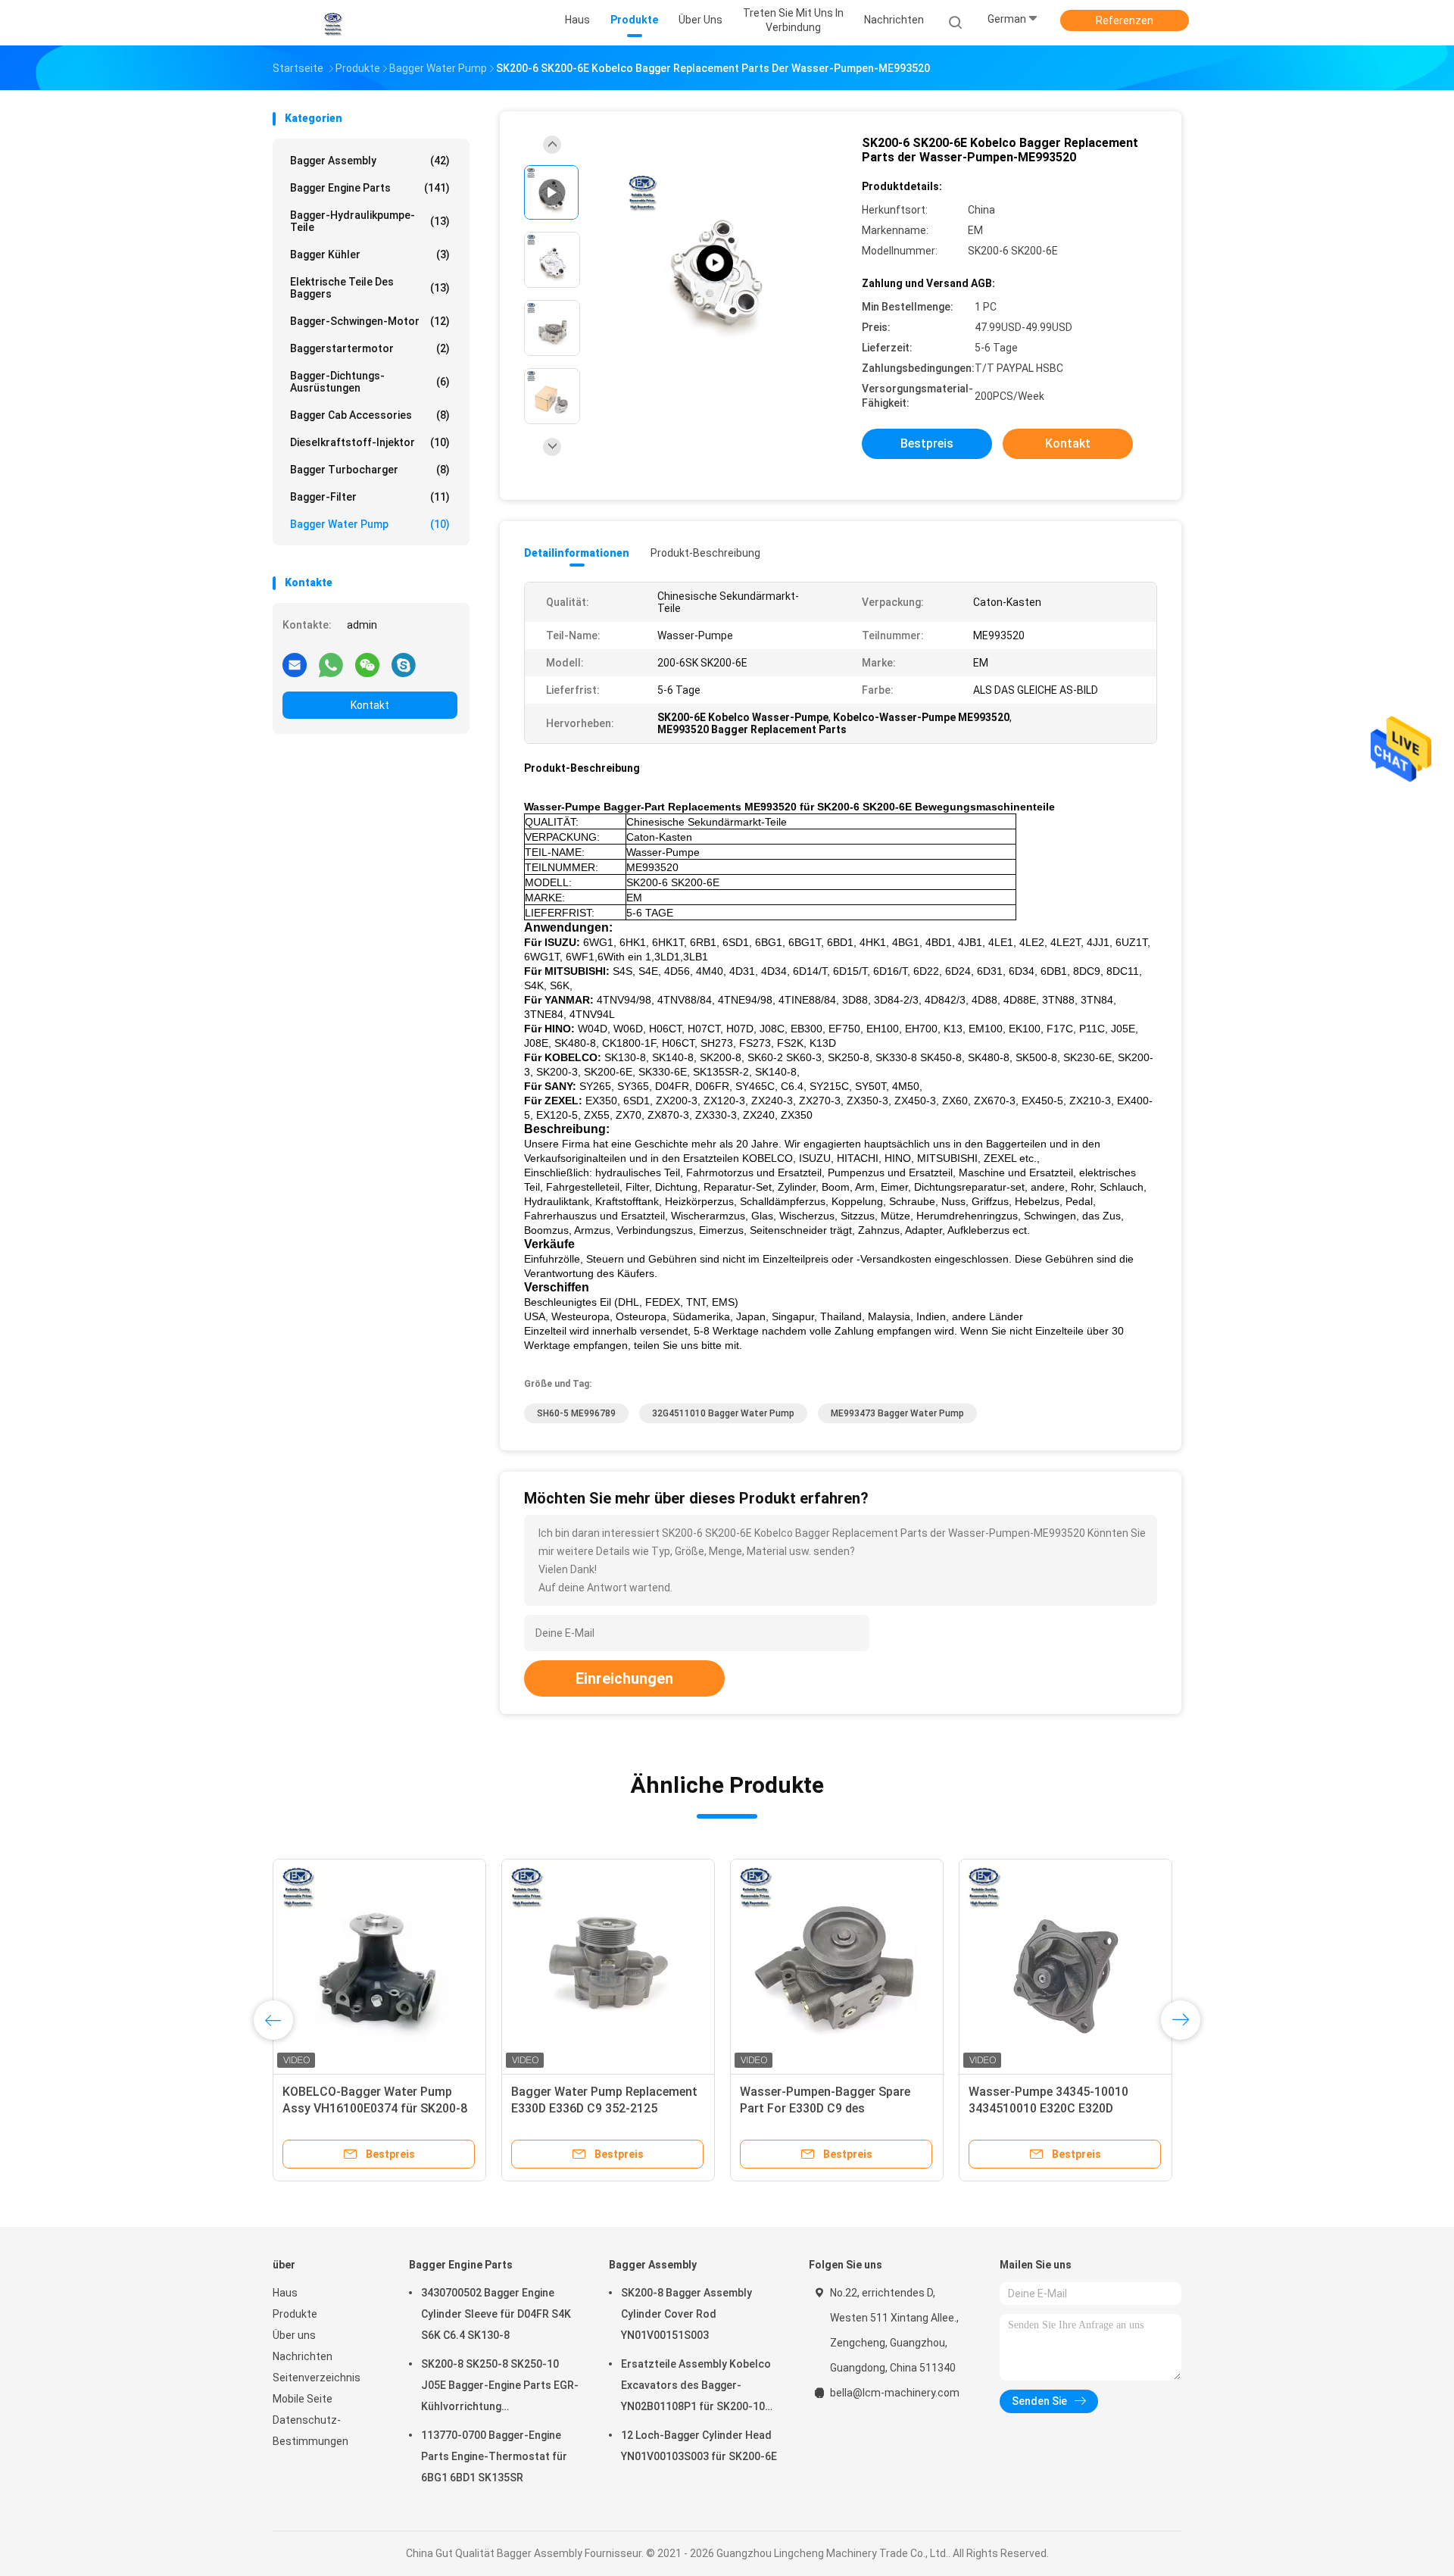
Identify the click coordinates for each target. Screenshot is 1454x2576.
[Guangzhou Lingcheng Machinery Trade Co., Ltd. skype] (404, 664)
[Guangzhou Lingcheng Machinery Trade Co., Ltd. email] (295, 664)
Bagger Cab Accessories (370, 415)
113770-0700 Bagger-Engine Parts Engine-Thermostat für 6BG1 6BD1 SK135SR (494, 2456)
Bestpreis (927, 443)
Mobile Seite (303, 2399)
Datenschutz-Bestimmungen (310, 2431)
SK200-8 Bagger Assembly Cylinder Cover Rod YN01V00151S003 (686, 2314)
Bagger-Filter (370, 497)
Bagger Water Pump (370, 524)
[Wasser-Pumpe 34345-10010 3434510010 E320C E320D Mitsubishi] (1066, 1966)
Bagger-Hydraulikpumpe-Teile (370, 221)
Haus (285, 2293)
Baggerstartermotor (370, 348)
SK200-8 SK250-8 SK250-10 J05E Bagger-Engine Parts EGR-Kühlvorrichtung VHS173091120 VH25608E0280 (500, 2387)
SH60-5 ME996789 (576, 1413)
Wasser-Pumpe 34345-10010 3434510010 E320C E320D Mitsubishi (1048, 2108)
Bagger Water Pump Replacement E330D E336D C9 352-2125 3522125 (604, 2108)
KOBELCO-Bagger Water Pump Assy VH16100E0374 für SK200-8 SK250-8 (375, 2108)
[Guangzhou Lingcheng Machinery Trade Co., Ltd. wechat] (367, 664)
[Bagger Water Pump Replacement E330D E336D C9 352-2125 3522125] (608, 1966)
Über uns (294, 2335)
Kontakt (370, 705)
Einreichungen (624, 1678)
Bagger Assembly (370, 161)
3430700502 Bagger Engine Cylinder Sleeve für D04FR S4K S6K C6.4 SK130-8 (496, 2314)
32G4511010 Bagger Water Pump (723, 1413)
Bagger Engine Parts (370, 188)
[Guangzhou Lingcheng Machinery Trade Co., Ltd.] (332, 23)
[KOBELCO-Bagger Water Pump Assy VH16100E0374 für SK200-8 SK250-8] (379, 1966)
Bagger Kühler (370, 254)
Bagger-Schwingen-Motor (370, 321)
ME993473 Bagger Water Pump (897, 1413)
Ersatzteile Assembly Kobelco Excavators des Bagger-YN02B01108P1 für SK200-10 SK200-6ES (696, 2387)
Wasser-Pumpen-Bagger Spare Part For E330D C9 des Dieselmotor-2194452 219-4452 (828, 2108)
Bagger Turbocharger (370, 470)
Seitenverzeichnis (317, 2378)
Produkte (295, 2314)
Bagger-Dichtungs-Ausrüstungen (370, 382)
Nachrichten (303, 2356)
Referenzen (1125, 20)
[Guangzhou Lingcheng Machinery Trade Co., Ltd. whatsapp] (331, 664)
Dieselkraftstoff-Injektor (370, 442)
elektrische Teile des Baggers (370, 288)
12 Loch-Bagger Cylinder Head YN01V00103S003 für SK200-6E (699, 2446)
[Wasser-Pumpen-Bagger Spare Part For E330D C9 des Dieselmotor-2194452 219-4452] (837, 1966)
